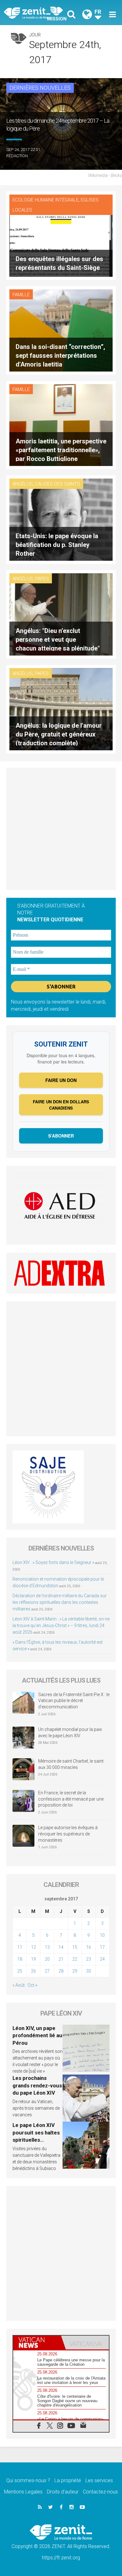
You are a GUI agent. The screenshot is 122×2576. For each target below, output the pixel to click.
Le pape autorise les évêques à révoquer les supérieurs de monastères (68, 1834)
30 (89, 1971)
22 (75, 1959)
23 (89, 1959)
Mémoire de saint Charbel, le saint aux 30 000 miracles (71, 1764)
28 (61, 1971)
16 (89, 1947)
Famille (21, 295)
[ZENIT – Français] (34, 13)
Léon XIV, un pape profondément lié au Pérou (37, 2035)
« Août (19, 1985)
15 (75, 1947)
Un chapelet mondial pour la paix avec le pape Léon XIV (70, 1733)
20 (47, 1959)
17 (102, 1947)
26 (33, 1971)
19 (33, 1959)
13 (47, 1947)
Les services (99, 2480)
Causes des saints (58, 484)
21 (61, 1959)
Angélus (23, 484)
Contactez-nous (100, 2492)
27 (47, 1971)
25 (20, 1971)
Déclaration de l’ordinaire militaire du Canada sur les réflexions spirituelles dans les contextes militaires (60, 1602)
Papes (42, 579)
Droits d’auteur (63, 2492)
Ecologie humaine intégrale (46, 200)
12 (33, 1947)
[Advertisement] (61, 829)
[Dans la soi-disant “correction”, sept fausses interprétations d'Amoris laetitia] (61, 330)
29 (75, 1971)
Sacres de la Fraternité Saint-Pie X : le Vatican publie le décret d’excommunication (74, 1701)
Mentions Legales (23, 2492)
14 (61, 1947)
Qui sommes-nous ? (28, 2480)
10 (102, 1935)
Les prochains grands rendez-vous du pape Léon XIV (37, 2085)
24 (102, 1959)
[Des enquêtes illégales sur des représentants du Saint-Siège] (61, 235)
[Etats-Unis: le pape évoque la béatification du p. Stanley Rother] (61, 519)
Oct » (32, 1985)
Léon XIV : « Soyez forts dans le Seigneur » (53, 1562)
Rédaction (17, 156)
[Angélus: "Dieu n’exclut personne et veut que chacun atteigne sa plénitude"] (61, 614)
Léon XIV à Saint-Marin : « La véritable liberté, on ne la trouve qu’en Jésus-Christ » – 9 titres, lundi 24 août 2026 (61, 1625)
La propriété (68, 2480)
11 (20, 1947)
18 (20, 1959)
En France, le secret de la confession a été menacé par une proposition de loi (71, 1799)
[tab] (37, 2343)
